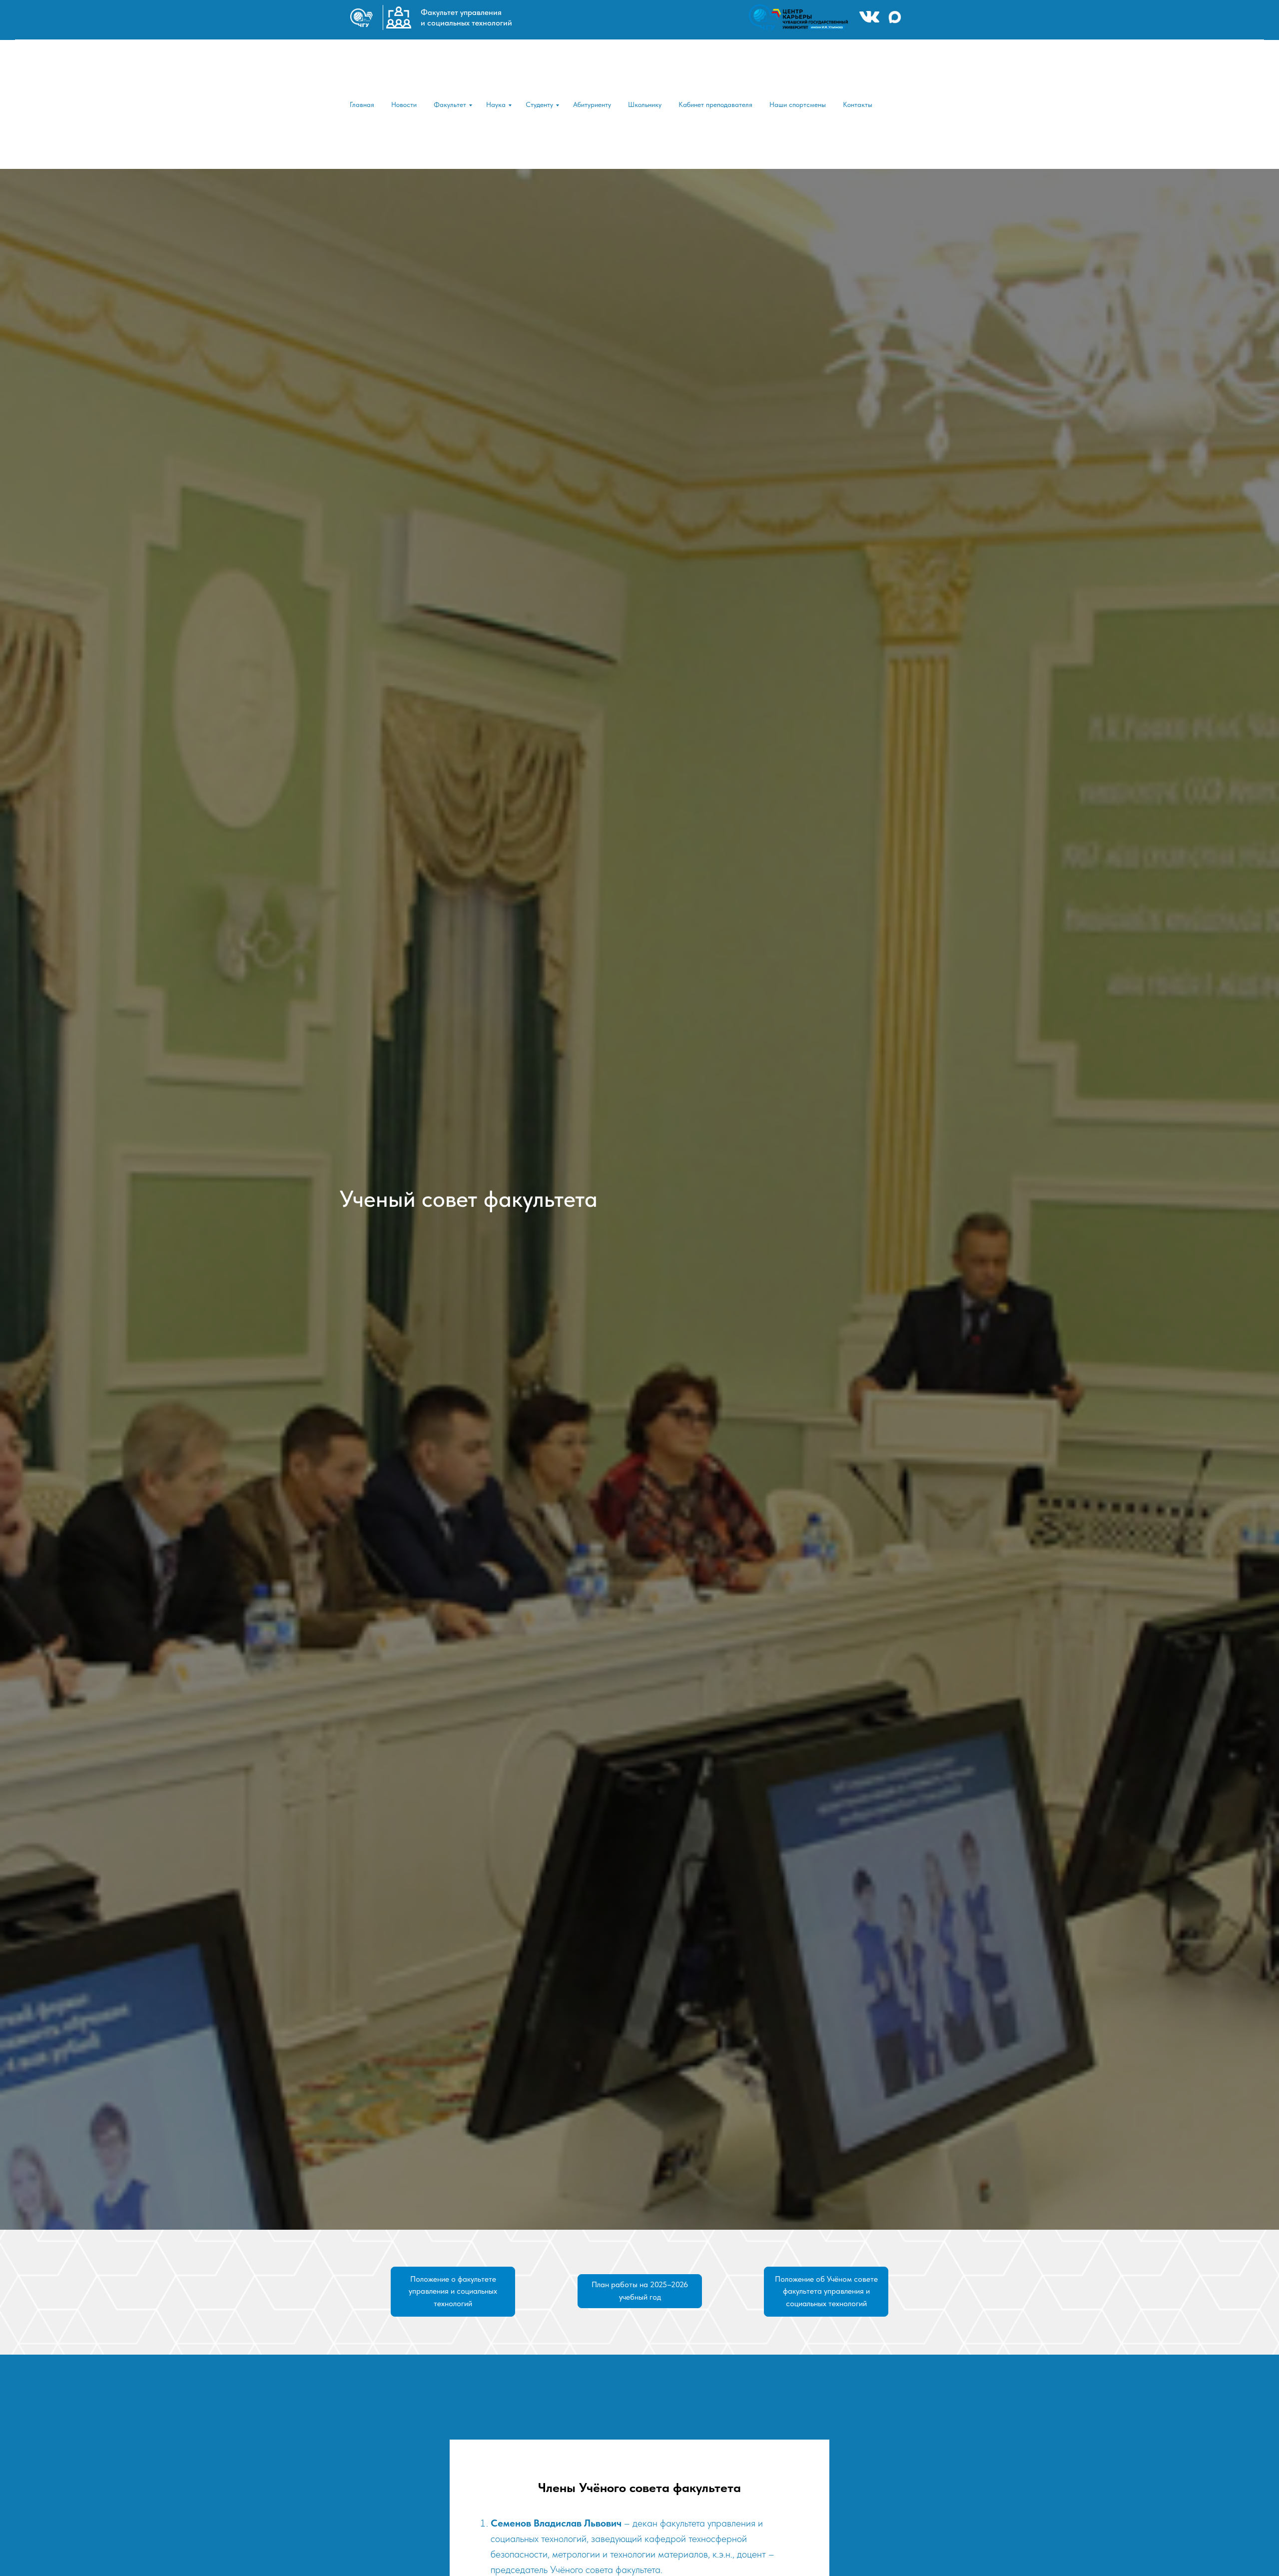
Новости (404, 104)
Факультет (450, 104)
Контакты (858, 104)
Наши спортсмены (798, 104)
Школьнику (645, 104)
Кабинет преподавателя (715, 104)
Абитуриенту (592, 104)
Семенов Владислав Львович (556, 2523)
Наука (496, 104)
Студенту (539, 104)
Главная (362, 104)
